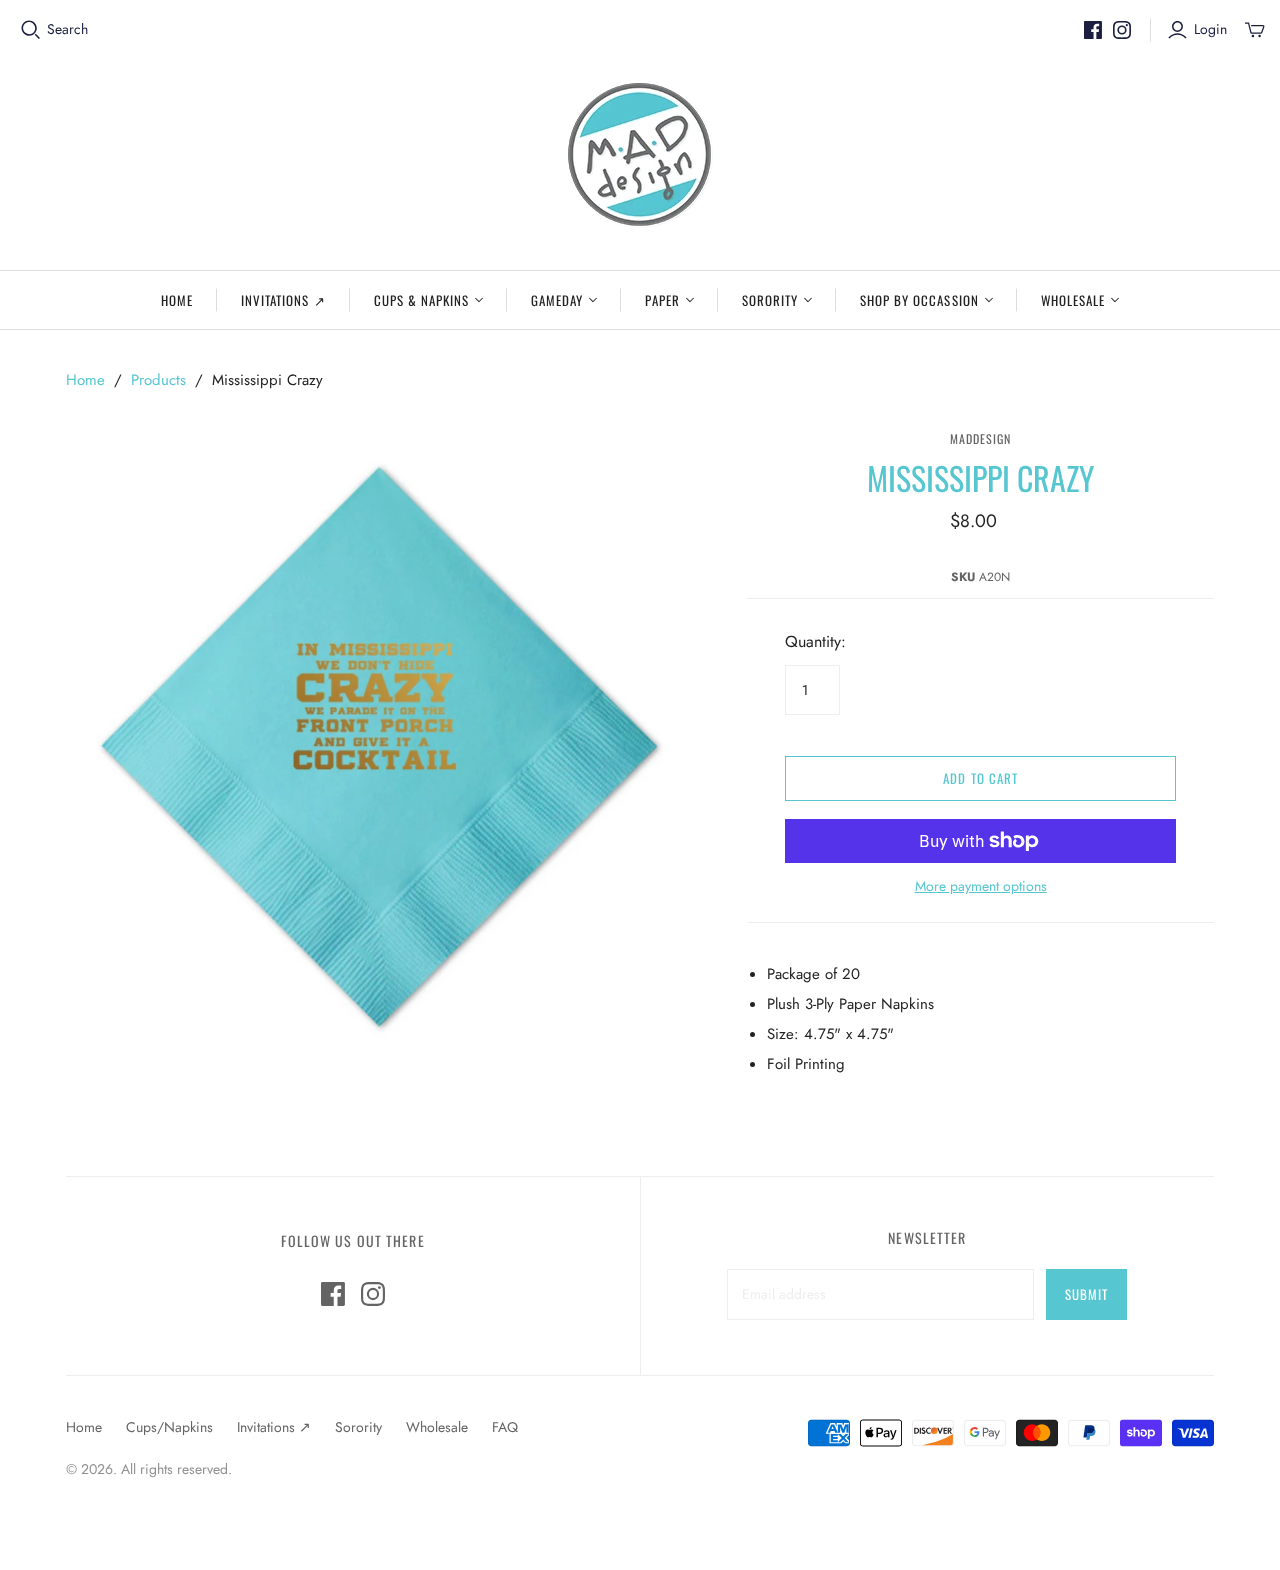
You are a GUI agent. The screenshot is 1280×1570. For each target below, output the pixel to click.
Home (177, 300)
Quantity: (815, 642)
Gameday (557, 300)
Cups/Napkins (169, 1427)
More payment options (981, 886)
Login (1210, 29)
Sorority (770, 300)
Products (158, 380)
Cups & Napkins (422, 300)
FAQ (505, 1427)
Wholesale (1073, 300)
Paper (662, 300)
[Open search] (31, 30)
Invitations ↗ (283, 300)
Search (67, 29)
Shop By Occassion (919, 300)
